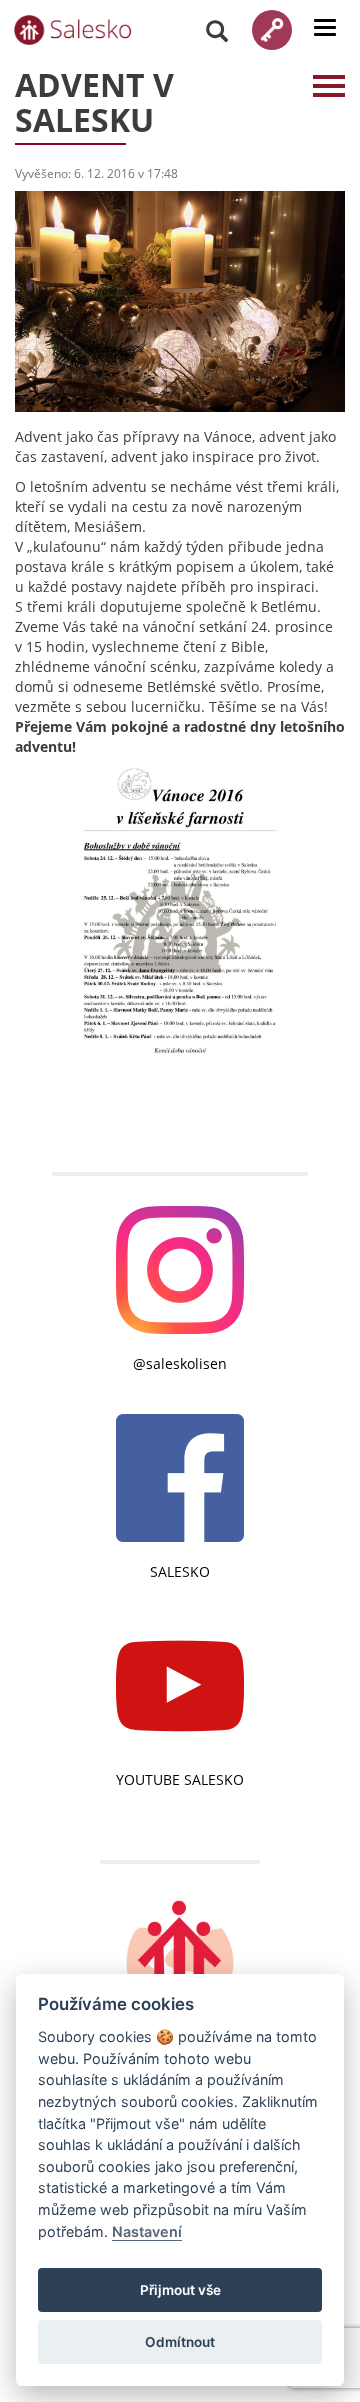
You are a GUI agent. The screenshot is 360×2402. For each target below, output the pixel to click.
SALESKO (180, 1571)
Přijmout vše (180, 2290)
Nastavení (147, 2231)
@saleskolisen (180, 1363)
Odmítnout (180, 2342)
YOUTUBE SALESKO (180, 1779)
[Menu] (325, 27)
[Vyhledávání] (217, 30)
